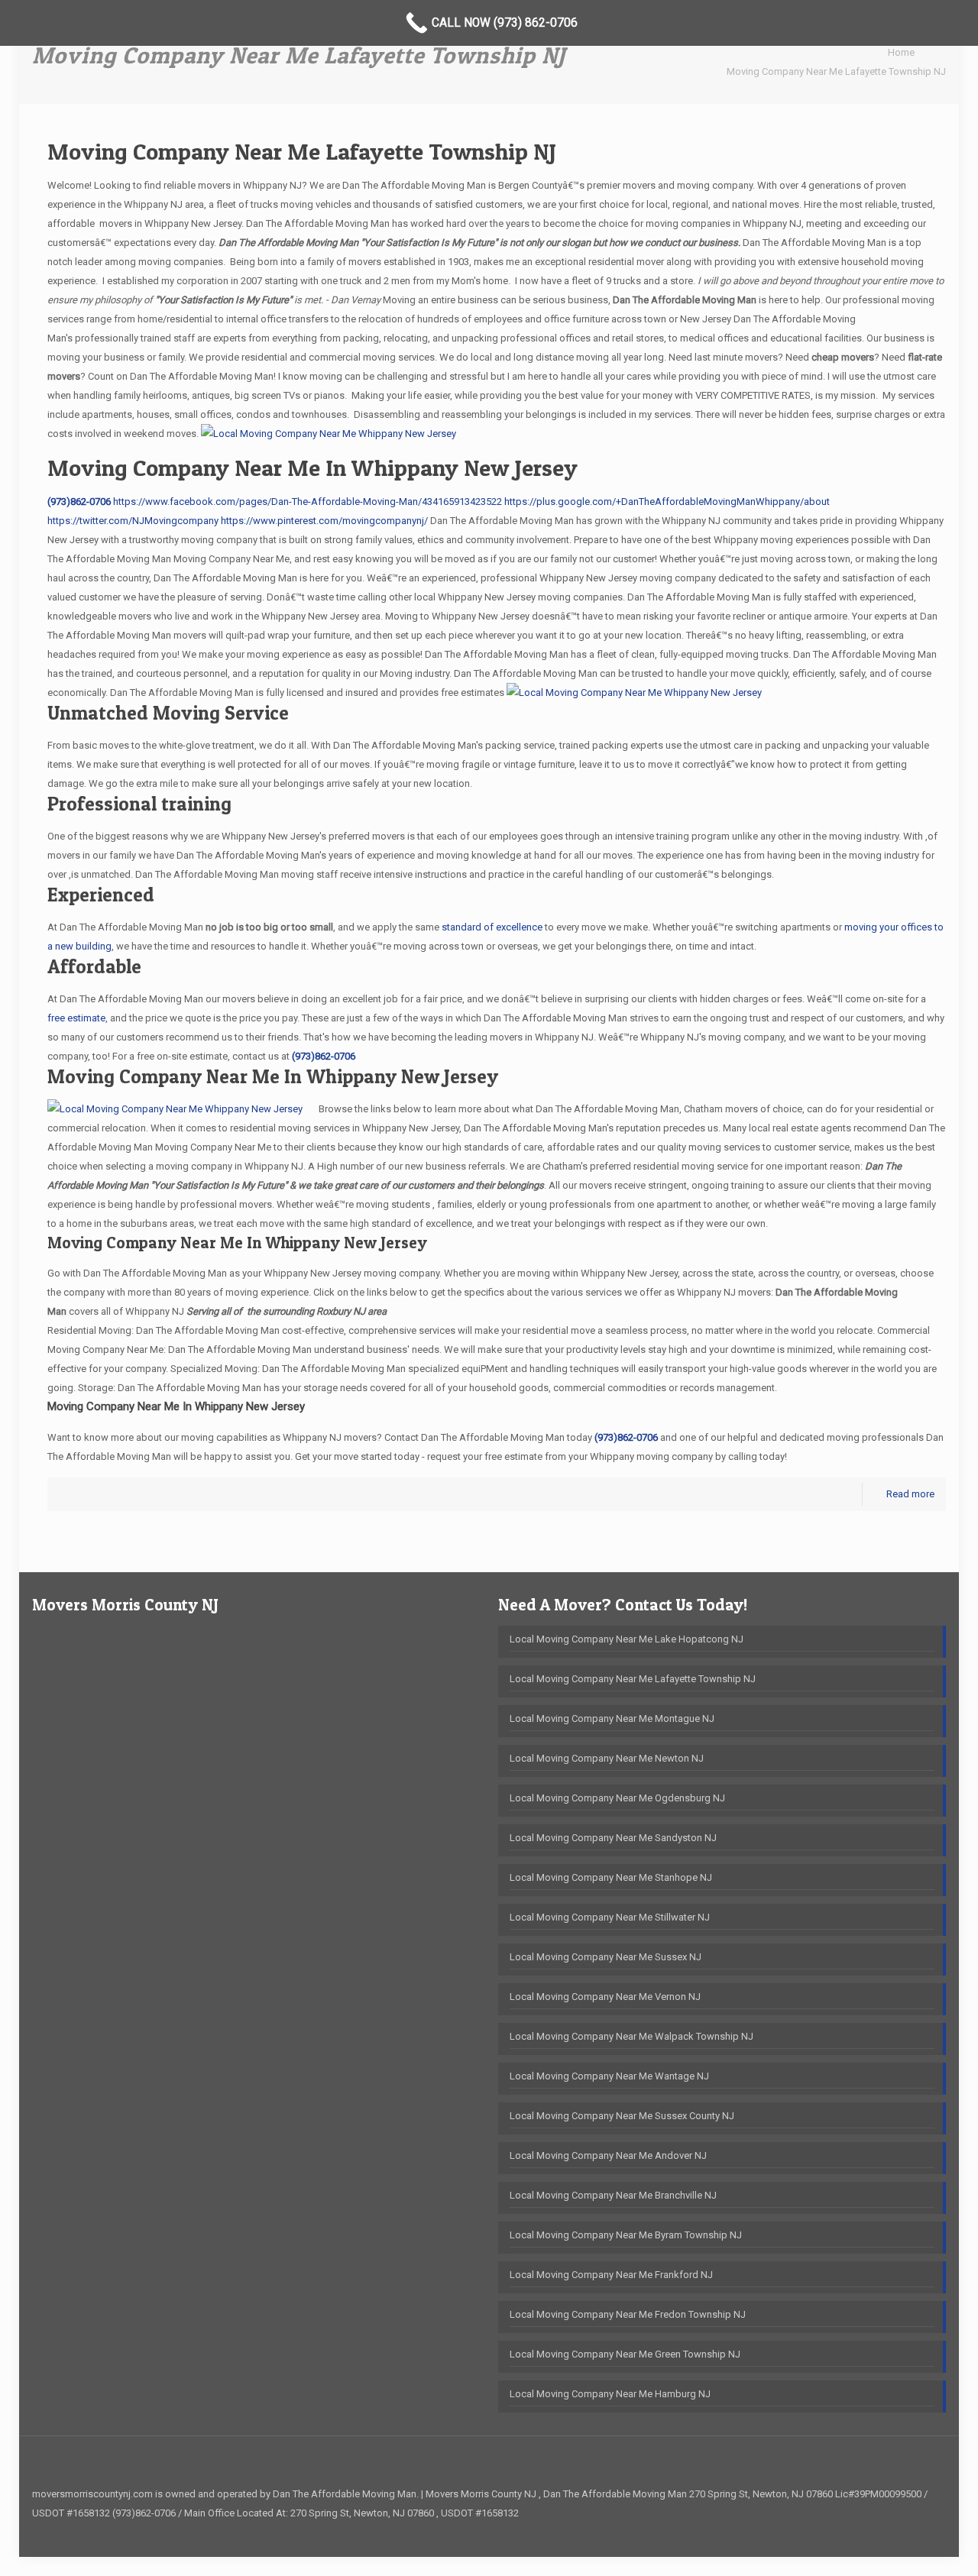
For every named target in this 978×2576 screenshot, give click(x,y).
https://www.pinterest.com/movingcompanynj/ (324, 521)
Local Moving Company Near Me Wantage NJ (609, 2076)
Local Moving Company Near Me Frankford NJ (611, 2275)
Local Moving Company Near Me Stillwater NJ (610, 1917)
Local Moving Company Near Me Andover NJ (608, 2155)
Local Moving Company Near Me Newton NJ (607, 1758)
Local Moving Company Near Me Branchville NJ (613, 2195)
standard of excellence (492, 927)
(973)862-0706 (79, 502)
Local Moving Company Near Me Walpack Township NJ (631, 2036)
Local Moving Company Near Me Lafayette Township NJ (633, 1679)
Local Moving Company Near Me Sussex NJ (606, 1957)
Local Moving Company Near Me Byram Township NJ (626, 2235)
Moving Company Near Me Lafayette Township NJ (836, 71)
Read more (910, 1494)
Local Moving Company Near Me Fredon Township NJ (628, 2314)
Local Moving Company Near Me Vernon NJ (605, 1997)
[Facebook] (923, 2532)
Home (901, 52)
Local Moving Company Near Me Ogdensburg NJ (617, 1798)
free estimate (76, 1018)
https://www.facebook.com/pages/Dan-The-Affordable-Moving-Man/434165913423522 (308, 502)
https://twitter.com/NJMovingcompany (133, 521)
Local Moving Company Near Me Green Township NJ (625, 2354)
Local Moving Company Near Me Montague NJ (612, 1718)
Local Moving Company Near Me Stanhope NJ (611, 1877)
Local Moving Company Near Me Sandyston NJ (613, 1838)
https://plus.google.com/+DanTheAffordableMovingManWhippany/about (667, 502)
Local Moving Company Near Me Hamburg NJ (610, 2394)
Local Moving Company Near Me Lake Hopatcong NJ (627, 1639)
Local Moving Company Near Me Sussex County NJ (622, 2116)
